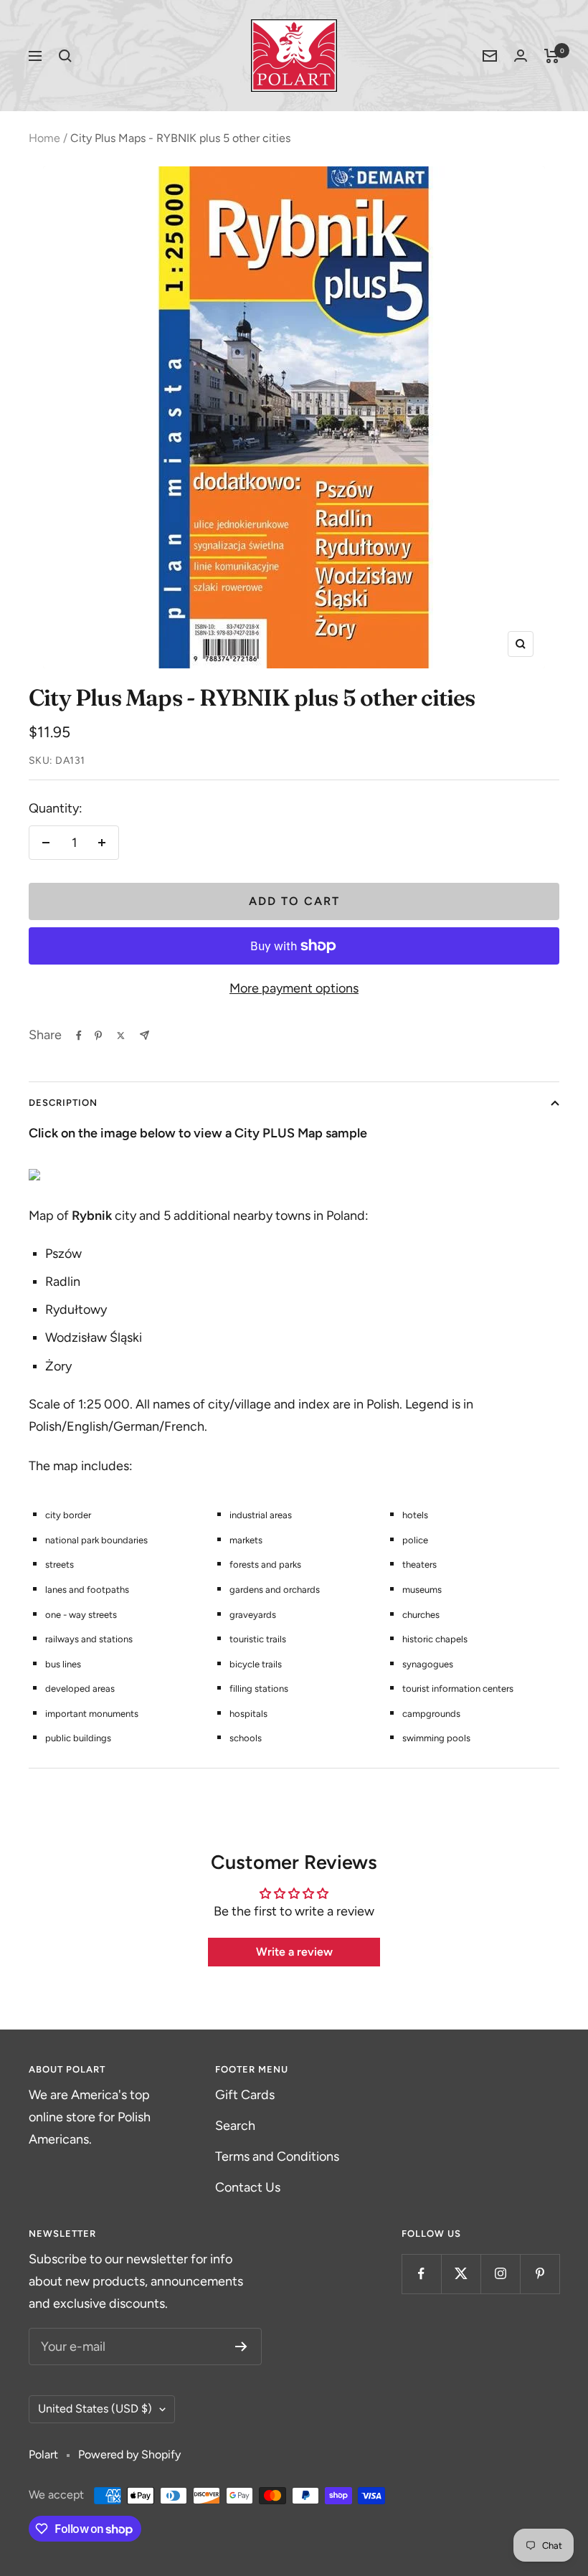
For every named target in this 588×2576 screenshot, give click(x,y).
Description (63, 1103)
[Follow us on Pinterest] (540, 2274)
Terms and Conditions (277, 2156)
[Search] (65, 56)
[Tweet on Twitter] (121, 1036)
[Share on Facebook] (79, 1036)
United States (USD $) (95, 2409)
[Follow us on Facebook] (421, 2274)
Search (235, 2126)
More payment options (294, 988)
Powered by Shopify (129, 2454)
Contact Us (248, 2187)
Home (44, 138)
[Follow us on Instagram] (500, 2274)
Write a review (294, 1952)
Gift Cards (245, 2095)
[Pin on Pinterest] (98, 1036)
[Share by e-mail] (144, 1035)
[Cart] (552, 56)
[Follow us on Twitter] (461, 2274)
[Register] (241, 2347)
